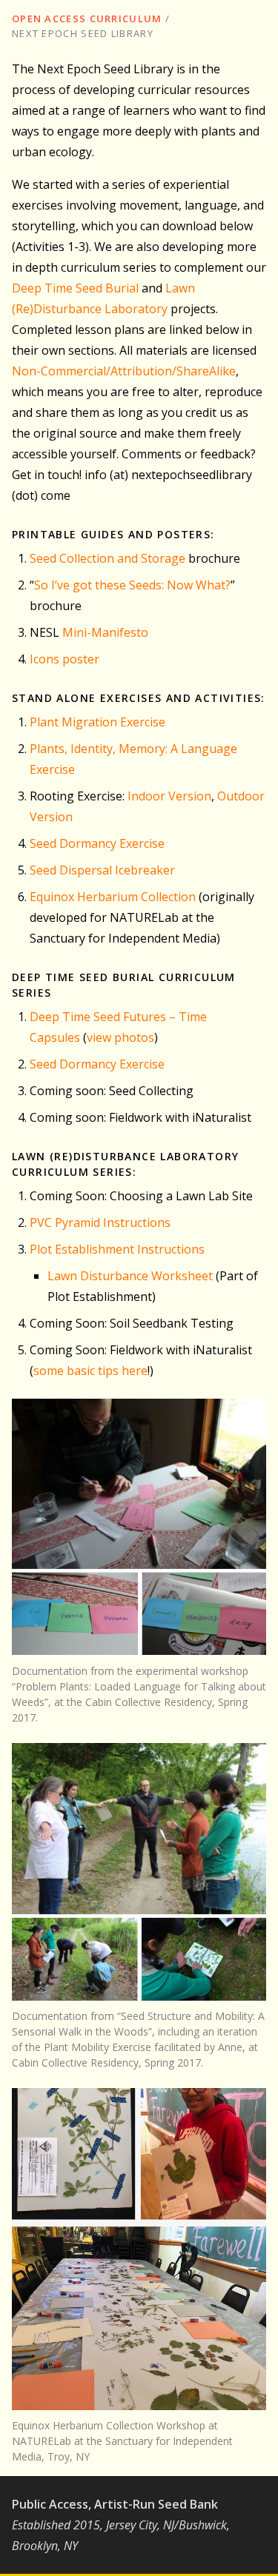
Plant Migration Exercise (97, 722)
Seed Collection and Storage (107, 558)
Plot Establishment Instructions (117, 1249)
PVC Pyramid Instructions (100, 1222)
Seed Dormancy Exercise (97, 843)
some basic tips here (90, 1371)
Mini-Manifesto (105, 632)
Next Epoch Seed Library (83, 33)
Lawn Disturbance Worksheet (130, 1276)
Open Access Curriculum (87, 19)
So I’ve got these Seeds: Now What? (132, 585)
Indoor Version (169, 796)
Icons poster (64, 659)
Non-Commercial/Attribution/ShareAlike (124, 371)
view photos (120, 1037)
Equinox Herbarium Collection (113, 897)
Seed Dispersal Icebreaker (102, 870)
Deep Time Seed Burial (75, 288)
